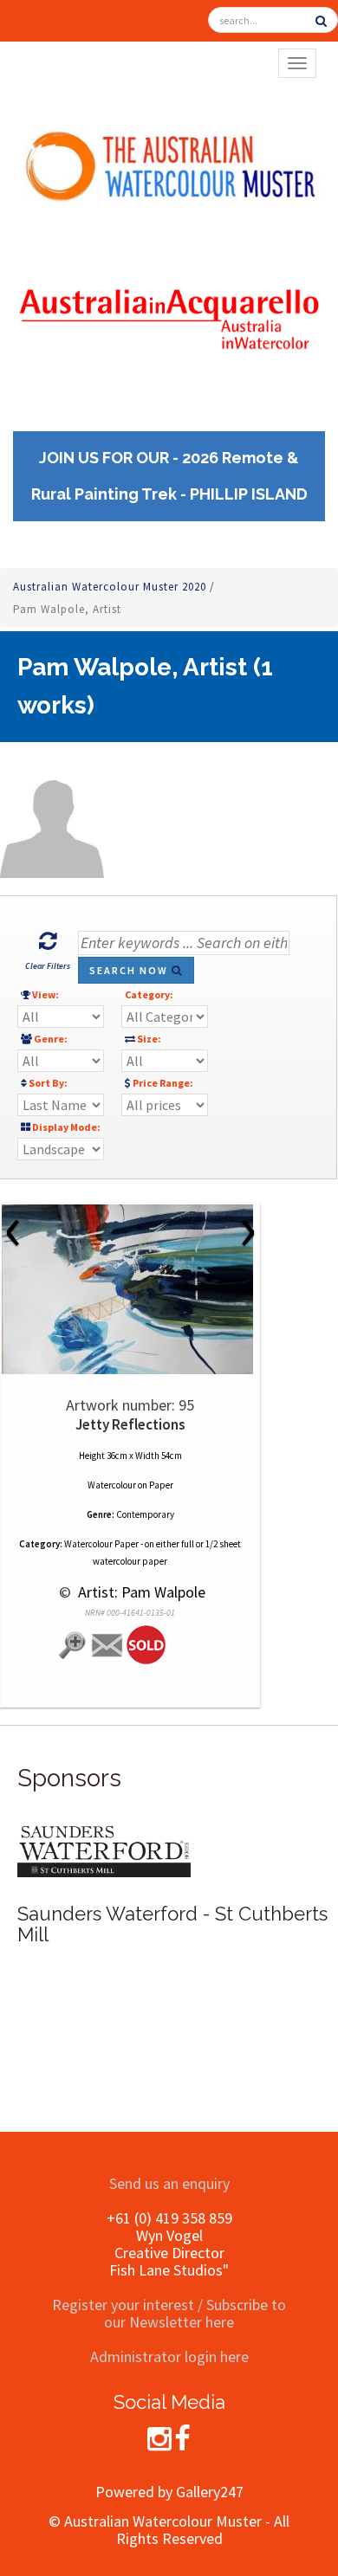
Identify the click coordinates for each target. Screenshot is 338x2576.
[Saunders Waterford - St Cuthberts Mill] (104, 1849)
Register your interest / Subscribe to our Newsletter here (169, 2313)
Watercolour (112, 1485)
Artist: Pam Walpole (140, 1592)
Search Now (130, 970)
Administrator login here (169, 2356)
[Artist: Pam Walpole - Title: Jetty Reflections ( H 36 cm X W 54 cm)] (130, 1289)
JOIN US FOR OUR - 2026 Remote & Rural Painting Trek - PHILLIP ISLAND (169, 476)
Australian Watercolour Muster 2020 (111, 587)
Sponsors (69, 1778)
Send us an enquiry (169, 2183)
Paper (161, 1485)
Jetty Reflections (130, 1424)
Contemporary (145, 1514)
